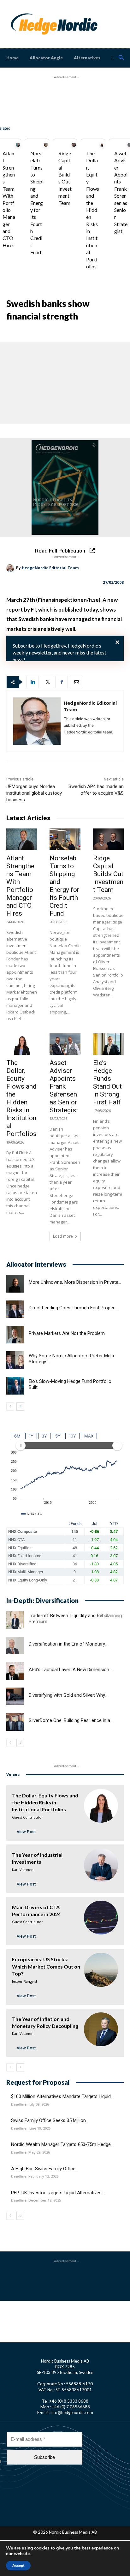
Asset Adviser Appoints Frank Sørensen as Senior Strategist (64, 1086)
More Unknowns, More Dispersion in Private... (75, 1282)
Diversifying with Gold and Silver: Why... (68, 1695)
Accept (18, 2566)
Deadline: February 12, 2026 (35, 2176)
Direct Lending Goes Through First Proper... (73, 1308)
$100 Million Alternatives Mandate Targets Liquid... (62, 2096)
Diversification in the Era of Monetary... (68, 1644)
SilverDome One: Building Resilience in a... (71, 1720)
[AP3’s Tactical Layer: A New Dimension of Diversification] (15, 1671)
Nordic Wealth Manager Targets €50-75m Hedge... (62, 2144)
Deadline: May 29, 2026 (30, 2152)
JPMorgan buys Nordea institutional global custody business (34, 793)
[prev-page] (10, 1407)
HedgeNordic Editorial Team (50, 568)
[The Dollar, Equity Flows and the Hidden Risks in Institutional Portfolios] (102, 145)
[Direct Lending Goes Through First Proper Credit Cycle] (15, 1309)
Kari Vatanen (23, 1870)
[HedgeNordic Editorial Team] (11, 568)
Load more (63, 1236)
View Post (26, 1832)
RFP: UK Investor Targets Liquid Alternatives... (58, 2193)
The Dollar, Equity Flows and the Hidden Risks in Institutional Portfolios (93, 210)
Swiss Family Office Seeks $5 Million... (50, 2120)
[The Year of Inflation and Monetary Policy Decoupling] (101, 2029)
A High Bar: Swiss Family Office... (45, 2169)
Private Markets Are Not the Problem (67, 1333)
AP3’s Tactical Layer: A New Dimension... (70, 1670)
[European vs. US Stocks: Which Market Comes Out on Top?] (101, 1970)
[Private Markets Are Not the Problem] (15, 1335)
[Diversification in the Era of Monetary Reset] (15, 1646)
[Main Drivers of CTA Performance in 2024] (101, 1918)
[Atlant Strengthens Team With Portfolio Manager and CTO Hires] (18, 145)
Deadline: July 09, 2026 (30, 2104)
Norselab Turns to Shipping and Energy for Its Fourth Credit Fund (37, 203)
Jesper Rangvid (24, 1981)
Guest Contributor (27, 1817)
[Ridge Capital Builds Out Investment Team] (74, 145)
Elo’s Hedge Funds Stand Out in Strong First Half (107, 1082)
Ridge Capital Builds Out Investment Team (108, 874)
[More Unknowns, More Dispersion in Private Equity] (15, 1284)
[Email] (76, 682)
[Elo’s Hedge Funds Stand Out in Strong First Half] (108, 1044)
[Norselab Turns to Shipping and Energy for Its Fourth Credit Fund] (46, 145)
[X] (47, 682)
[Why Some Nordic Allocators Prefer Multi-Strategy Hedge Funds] (15, 1360)
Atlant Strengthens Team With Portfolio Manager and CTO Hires (20, 886)
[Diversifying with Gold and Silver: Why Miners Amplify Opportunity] (15, 1696)
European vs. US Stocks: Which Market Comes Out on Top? (46, 1966)
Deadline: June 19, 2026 (31, 2128)
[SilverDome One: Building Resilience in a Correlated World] (15, 1722)
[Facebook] (62, 682)
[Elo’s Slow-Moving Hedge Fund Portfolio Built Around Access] (15, 1386)
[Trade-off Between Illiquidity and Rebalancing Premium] (15, 1620)
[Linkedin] (32, 682)
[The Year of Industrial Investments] (101, 1865)
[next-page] (20, 1407)
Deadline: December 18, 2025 (36, 2200)
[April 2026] (65, 487)
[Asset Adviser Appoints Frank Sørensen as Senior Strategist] (65, 1044)
